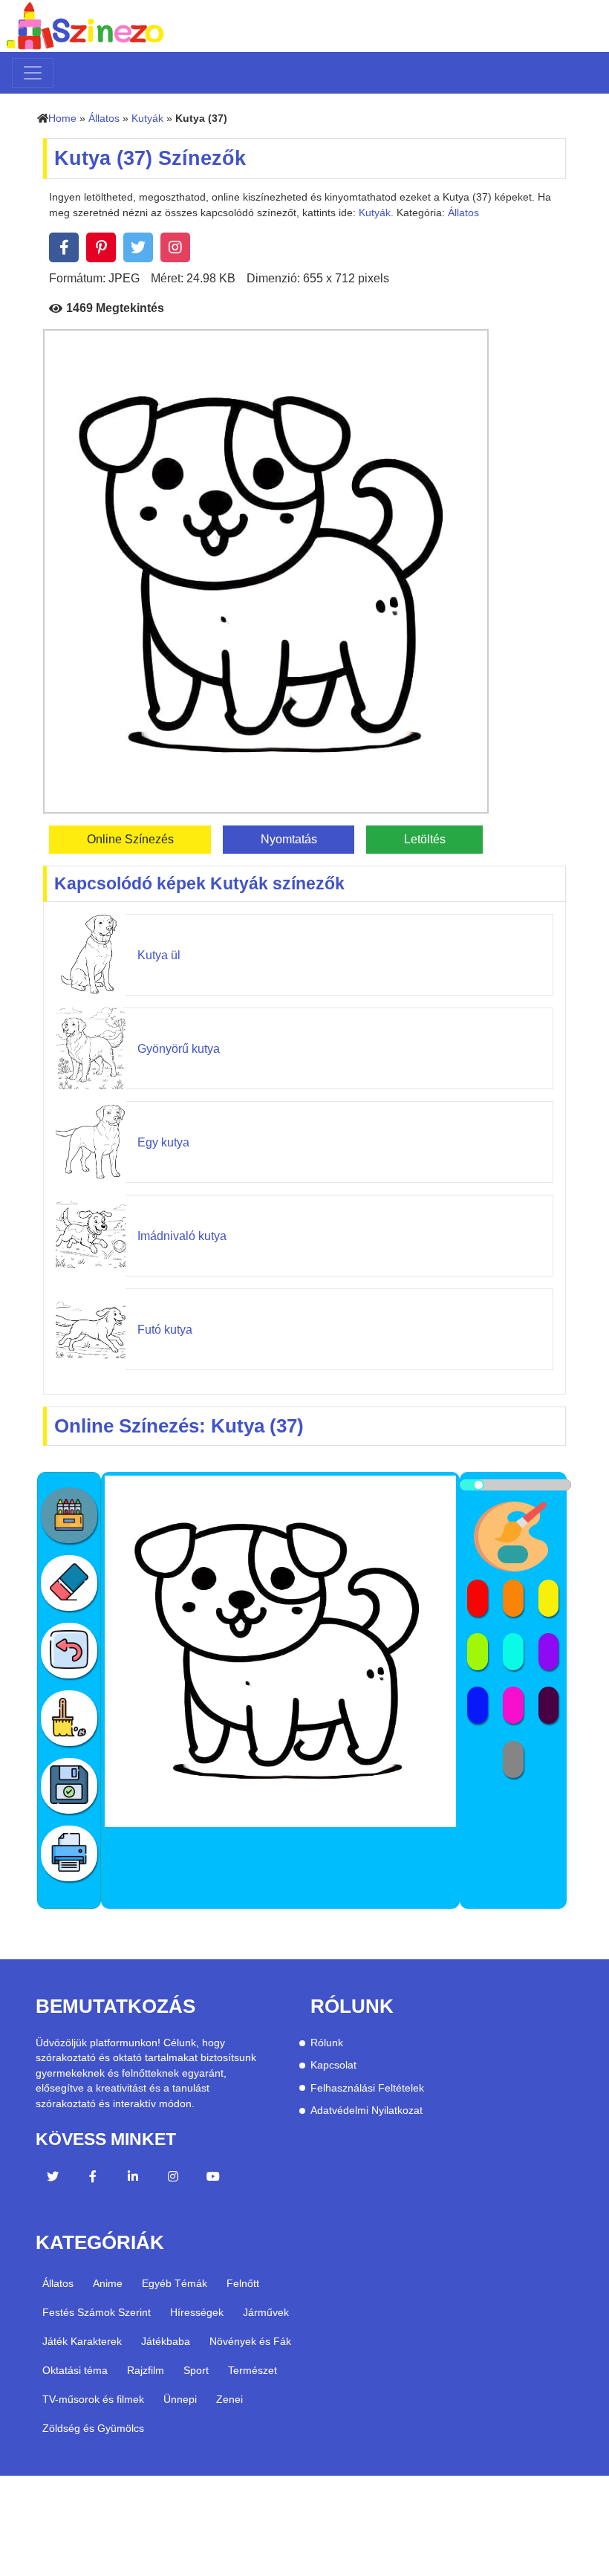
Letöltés (425, 839)
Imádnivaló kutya (182, 1236)
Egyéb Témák (175, 2283)
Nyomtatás (289, 839)
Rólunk (327, 2043)
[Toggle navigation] (33, 73)
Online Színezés (130, 839)
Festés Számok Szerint (97, 2312)
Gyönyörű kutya (179, 1049)
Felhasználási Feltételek (367, 2088)
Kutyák (147, 119)
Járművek (266, 2312)
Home (62, 119)
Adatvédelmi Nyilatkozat (367, 2111)
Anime (108, 2283)
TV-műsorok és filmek (93, 2399)
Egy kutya (163, 1142)
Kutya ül (159, 955)
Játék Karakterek (82, 2341)
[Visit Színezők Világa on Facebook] (93, 2178)
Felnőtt (243, 2283)
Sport (196, 2370)
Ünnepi (180, 2399)
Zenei (229, 2399)
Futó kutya (165, 1330)
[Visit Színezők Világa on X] (53, 2178)
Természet (253, 2370)
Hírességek (197, 2312)
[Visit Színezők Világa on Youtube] (213, 2178)
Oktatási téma (75, 2370)
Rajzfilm (146, 2370)
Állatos (104, 119)
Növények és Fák (250, 2341)
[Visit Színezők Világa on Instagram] (173, 2178)
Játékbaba (166, 2341)
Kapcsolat (333, 2065)
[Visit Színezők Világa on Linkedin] (133, 2178)
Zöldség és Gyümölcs (93, 2428)
